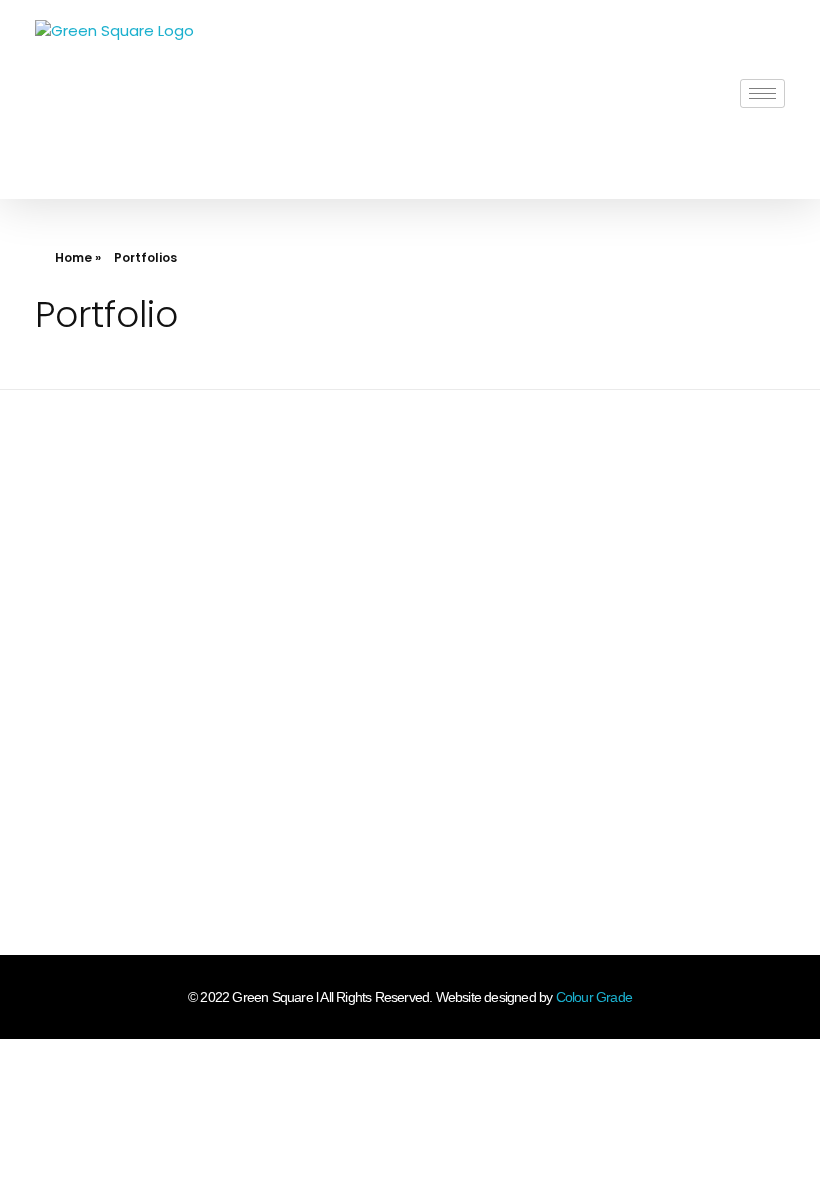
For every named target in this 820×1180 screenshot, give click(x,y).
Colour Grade (594, 997)
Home (73, 257)
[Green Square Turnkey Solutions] (114, 99)
